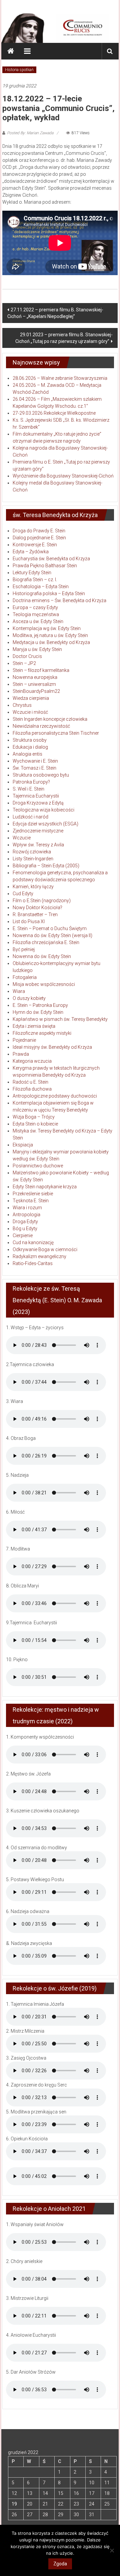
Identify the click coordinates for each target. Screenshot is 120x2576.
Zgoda (60, 2564)
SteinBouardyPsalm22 (36, 691)
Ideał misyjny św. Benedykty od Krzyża (52, 1047)
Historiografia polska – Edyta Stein (49, 593)
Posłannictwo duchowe (38, 1166)
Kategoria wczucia (32, 1061)
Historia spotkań (19, 70)
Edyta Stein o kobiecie (35, 1124)
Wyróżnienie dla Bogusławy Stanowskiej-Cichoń (63, 476)
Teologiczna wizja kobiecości (43, 810)
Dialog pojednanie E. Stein (39, 538)
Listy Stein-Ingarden (33, 859)
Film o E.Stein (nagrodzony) (42, 901)
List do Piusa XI (29, 921)
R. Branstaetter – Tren (35, 914)
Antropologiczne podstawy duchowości (55, 1096)
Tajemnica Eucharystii (36, 796)
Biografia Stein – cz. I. (35, 580)
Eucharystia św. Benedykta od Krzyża (51, 559)
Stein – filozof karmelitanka (41, 670)
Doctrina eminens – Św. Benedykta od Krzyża (59, 600)
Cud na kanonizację (33, 1242)
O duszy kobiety (29, 998)
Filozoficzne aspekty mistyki (42, 1033)
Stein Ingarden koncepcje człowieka (50, 719)
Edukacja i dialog (30, 747)
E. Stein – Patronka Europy (40, 1005)
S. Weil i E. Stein (28, 789)
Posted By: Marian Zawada (30, 133)
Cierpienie (23, 1235)
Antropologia (26, 1215)
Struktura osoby (30, 740)
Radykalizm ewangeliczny (39, 1256)
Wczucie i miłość (30, 712)
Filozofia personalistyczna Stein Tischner (56, 733)
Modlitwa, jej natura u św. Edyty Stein (50, 635)
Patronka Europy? (31, 782)
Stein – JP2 (24, 663)
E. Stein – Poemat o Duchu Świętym (50, 928)
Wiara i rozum (27, 1208)
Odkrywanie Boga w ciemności (45, 1249)
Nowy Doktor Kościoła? (37, 908)
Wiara (19, 991)
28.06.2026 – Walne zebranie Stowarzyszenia (60, 378)
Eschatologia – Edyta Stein (41, 587)
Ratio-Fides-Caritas (33, 1263)
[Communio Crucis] (11, 51)
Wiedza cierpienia (31, 698)
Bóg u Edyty (25, 1229)
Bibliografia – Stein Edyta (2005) (46, 866)
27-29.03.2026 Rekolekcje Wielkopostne (54, 413)
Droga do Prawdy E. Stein (39, 531)
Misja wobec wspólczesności (44, 984)
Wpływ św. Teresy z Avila (38, 845)
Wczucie (22, 838)
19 (14, 2504)
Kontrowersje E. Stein (35, 545)
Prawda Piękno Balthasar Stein (45, 566)
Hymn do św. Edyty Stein (38, 1012)
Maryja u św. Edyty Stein (37, 649)
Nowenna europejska (35, 677)
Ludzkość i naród (30, 817)
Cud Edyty (23, 894)
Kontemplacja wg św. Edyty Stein (47, 628)
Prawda (21, 1054)
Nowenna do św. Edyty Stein (42, 956)
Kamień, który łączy (33, 887)
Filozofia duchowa (32, 1089)
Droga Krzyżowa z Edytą (38, 803)
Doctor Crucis (27, 656)
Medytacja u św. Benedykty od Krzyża (51, 642)
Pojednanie (24, 1040)
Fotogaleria (25, 977)
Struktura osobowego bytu (41, 775)
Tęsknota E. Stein (31, 1201)
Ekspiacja (23, 1145)
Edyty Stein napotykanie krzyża (45, 1187)
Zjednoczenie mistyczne (38, 831)
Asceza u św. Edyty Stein (38, 621)
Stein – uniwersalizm (34, 684)
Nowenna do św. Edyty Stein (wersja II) (52, 935)
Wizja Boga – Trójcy (34, 1117)
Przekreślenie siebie (33, 1194)
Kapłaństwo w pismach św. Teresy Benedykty (60, 1019)
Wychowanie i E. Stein (35, 761)
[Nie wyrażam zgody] (112, 2550)
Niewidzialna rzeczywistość (41, 726)
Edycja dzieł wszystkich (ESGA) (45, 824)
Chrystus (22, 705)
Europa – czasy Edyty (35, 607)
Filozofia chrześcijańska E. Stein (46, 942)
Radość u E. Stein (30, 1082)
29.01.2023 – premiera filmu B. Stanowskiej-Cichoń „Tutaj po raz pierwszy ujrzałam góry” (64, 338)
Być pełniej (24, 949)
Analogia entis (27, 754)
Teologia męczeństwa (36, 614)
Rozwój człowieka (32, 852)
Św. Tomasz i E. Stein (34, 768)
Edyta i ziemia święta (34, 1026)
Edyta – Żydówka (31, 552)
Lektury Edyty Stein (32, 573)
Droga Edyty (25, 1222)
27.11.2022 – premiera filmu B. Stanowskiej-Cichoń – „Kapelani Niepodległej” (55, 313)
